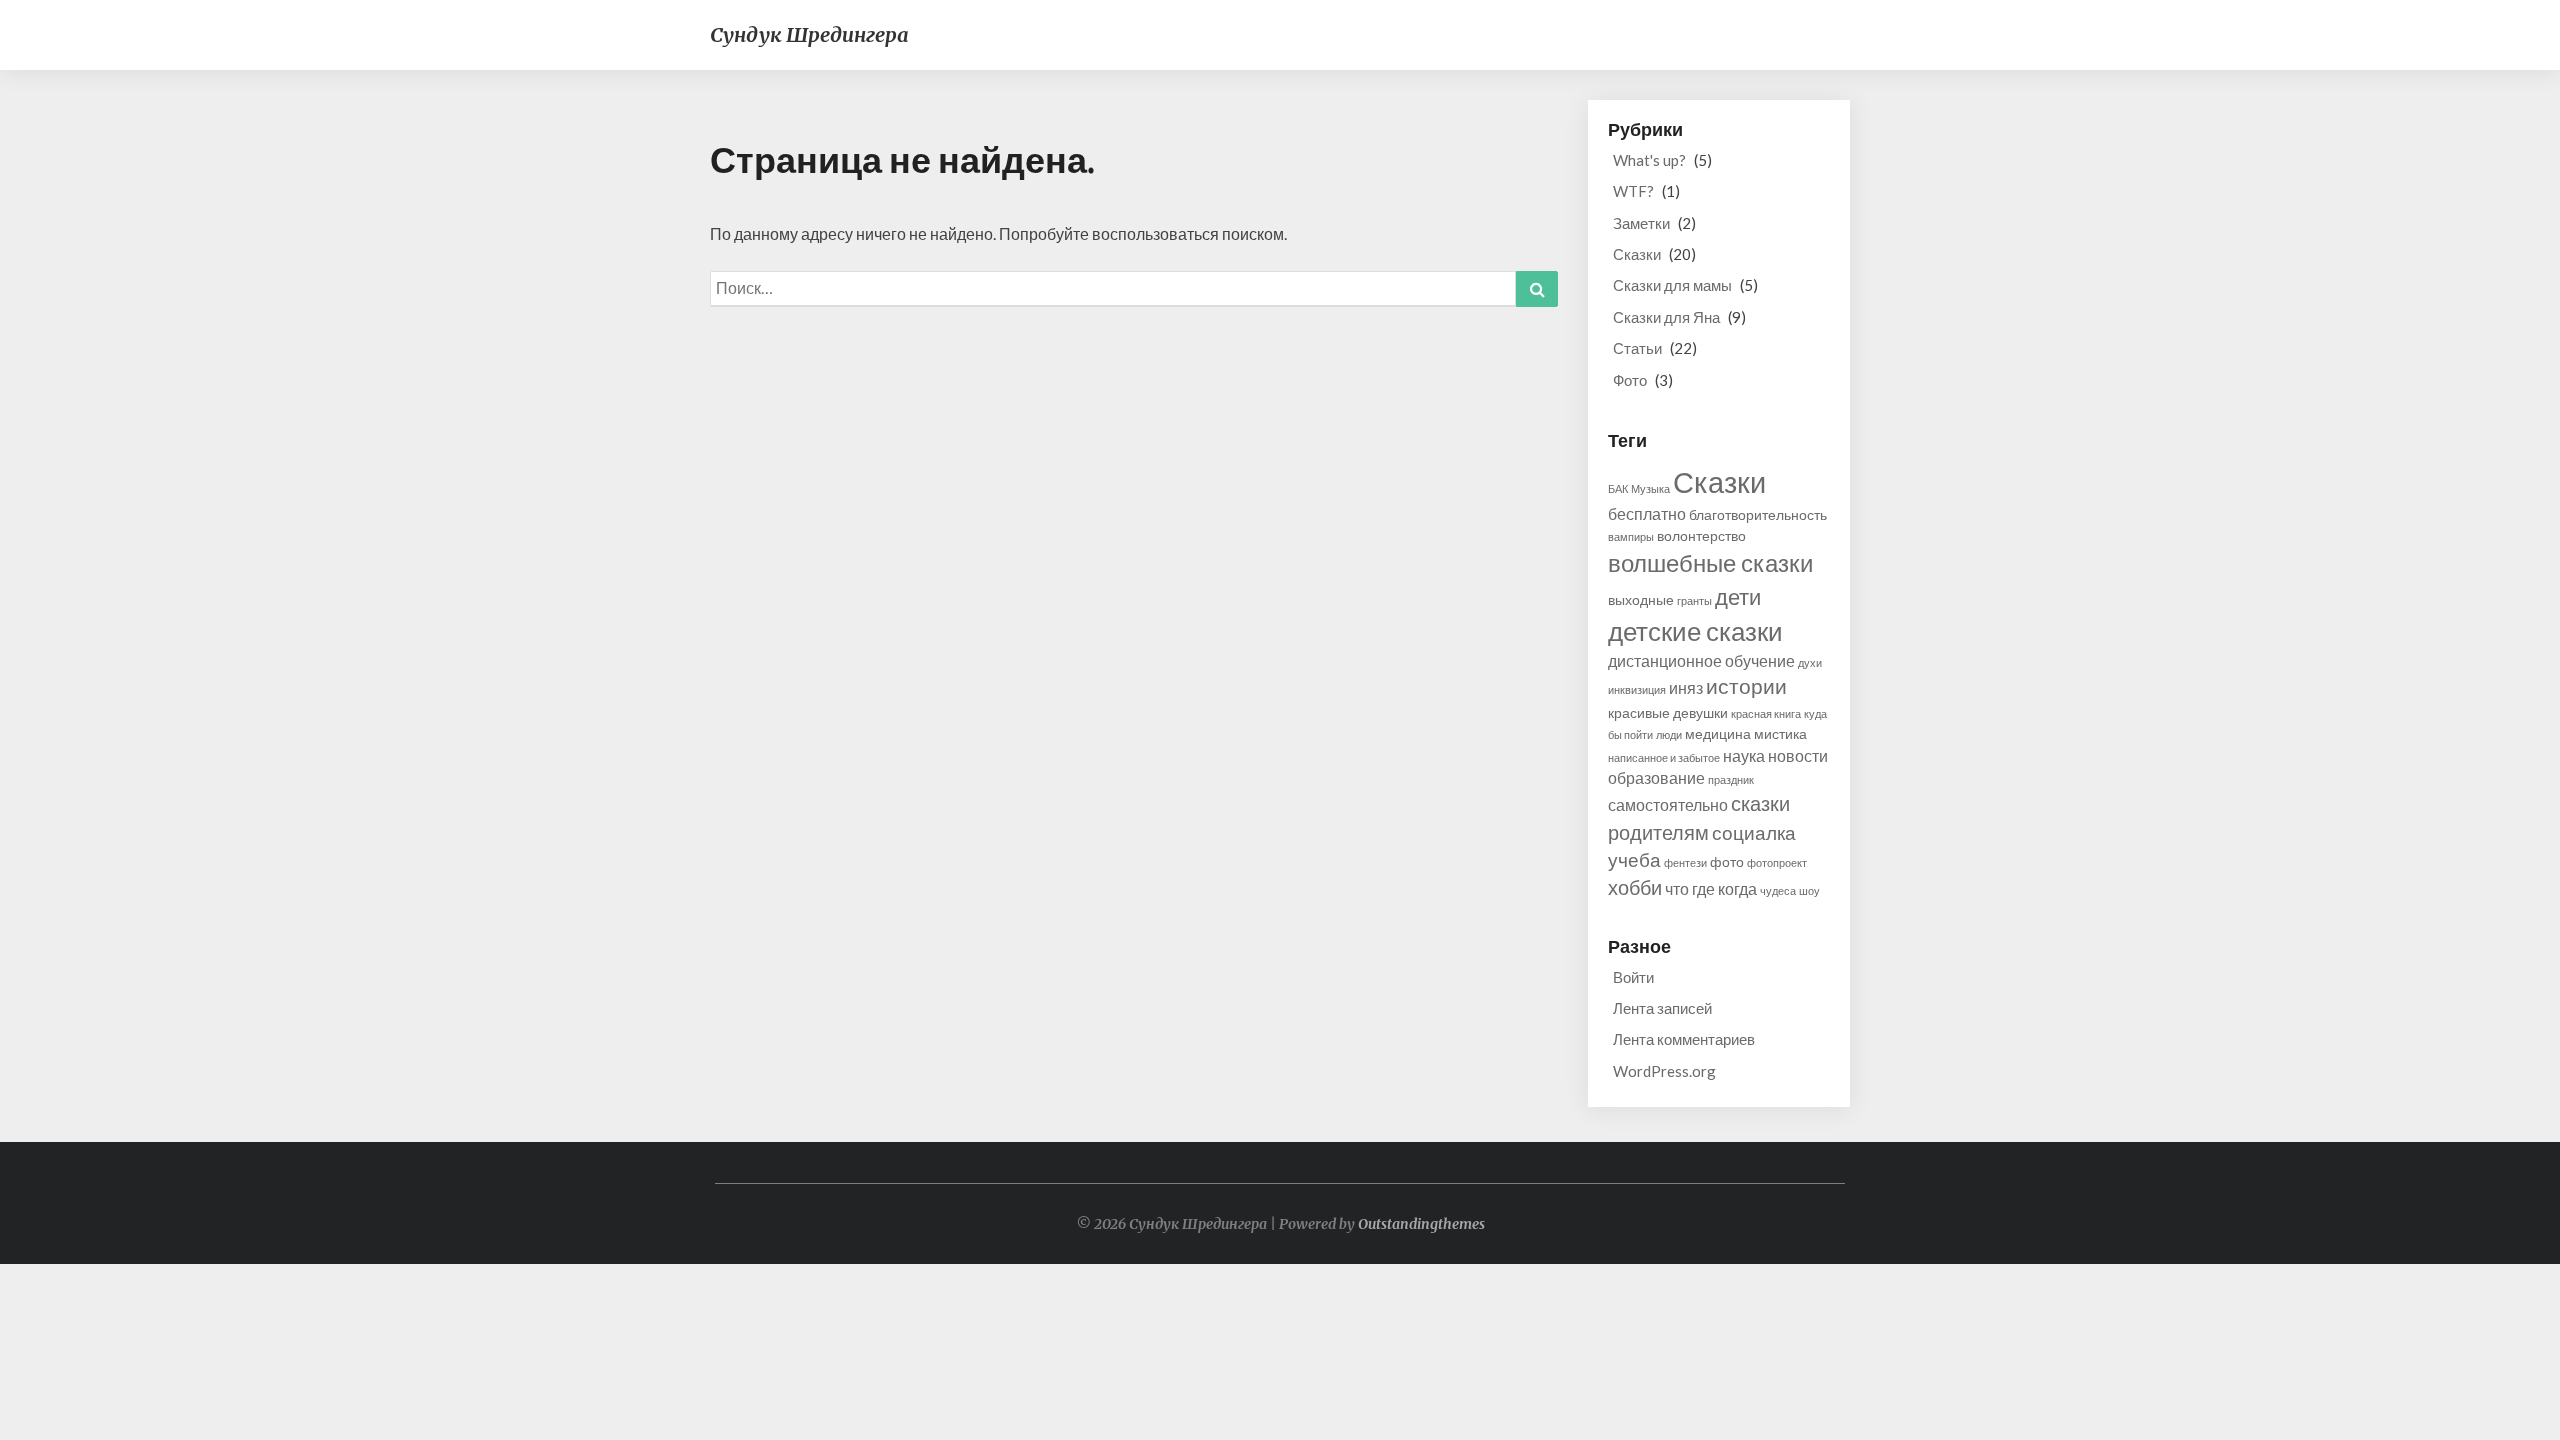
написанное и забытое (1664, 757)
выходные (1641, 599)
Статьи (1637, 348)
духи (1810, 662)
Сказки (1637, 254)
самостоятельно (1668, 804)
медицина (1718, 733)
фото (1727, 861)
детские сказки (1695, 631)
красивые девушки (1668, 712)
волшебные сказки (1710, 563)
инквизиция (1637, 689)
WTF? (1633, 191)
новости (1798, 755)
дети (1738, 596)
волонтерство (1701, 535)
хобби (1635, 887)
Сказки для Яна (1666, 317)
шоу (1809, 890)
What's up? (1649, 160)
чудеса (1778, 890)
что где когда (1711, 888)
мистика (1780, 733)
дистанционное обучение (1701, 660)
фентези (1685, 862)
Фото (1630, 380)
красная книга (1766, 713)
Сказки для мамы (1672, 285)
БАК (1618, 488)
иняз (1686, 687)
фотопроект (1777, 862)
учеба (1634, 860)
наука (1744, 755)
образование (1656, 777)
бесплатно (1647, 513)
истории (1746, 686)
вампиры (1631, 536)
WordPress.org (1664, 1071)
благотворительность (1758, 514)
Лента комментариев (1684, 1039)
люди (1669, 734)
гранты (1694, 600)
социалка (1754, 833)
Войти (1633, 977)
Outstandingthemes (1421, 1224)
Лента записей (1662, 1008)
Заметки (1641, 223)
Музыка (1650, 488)
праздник (1731, 779)
